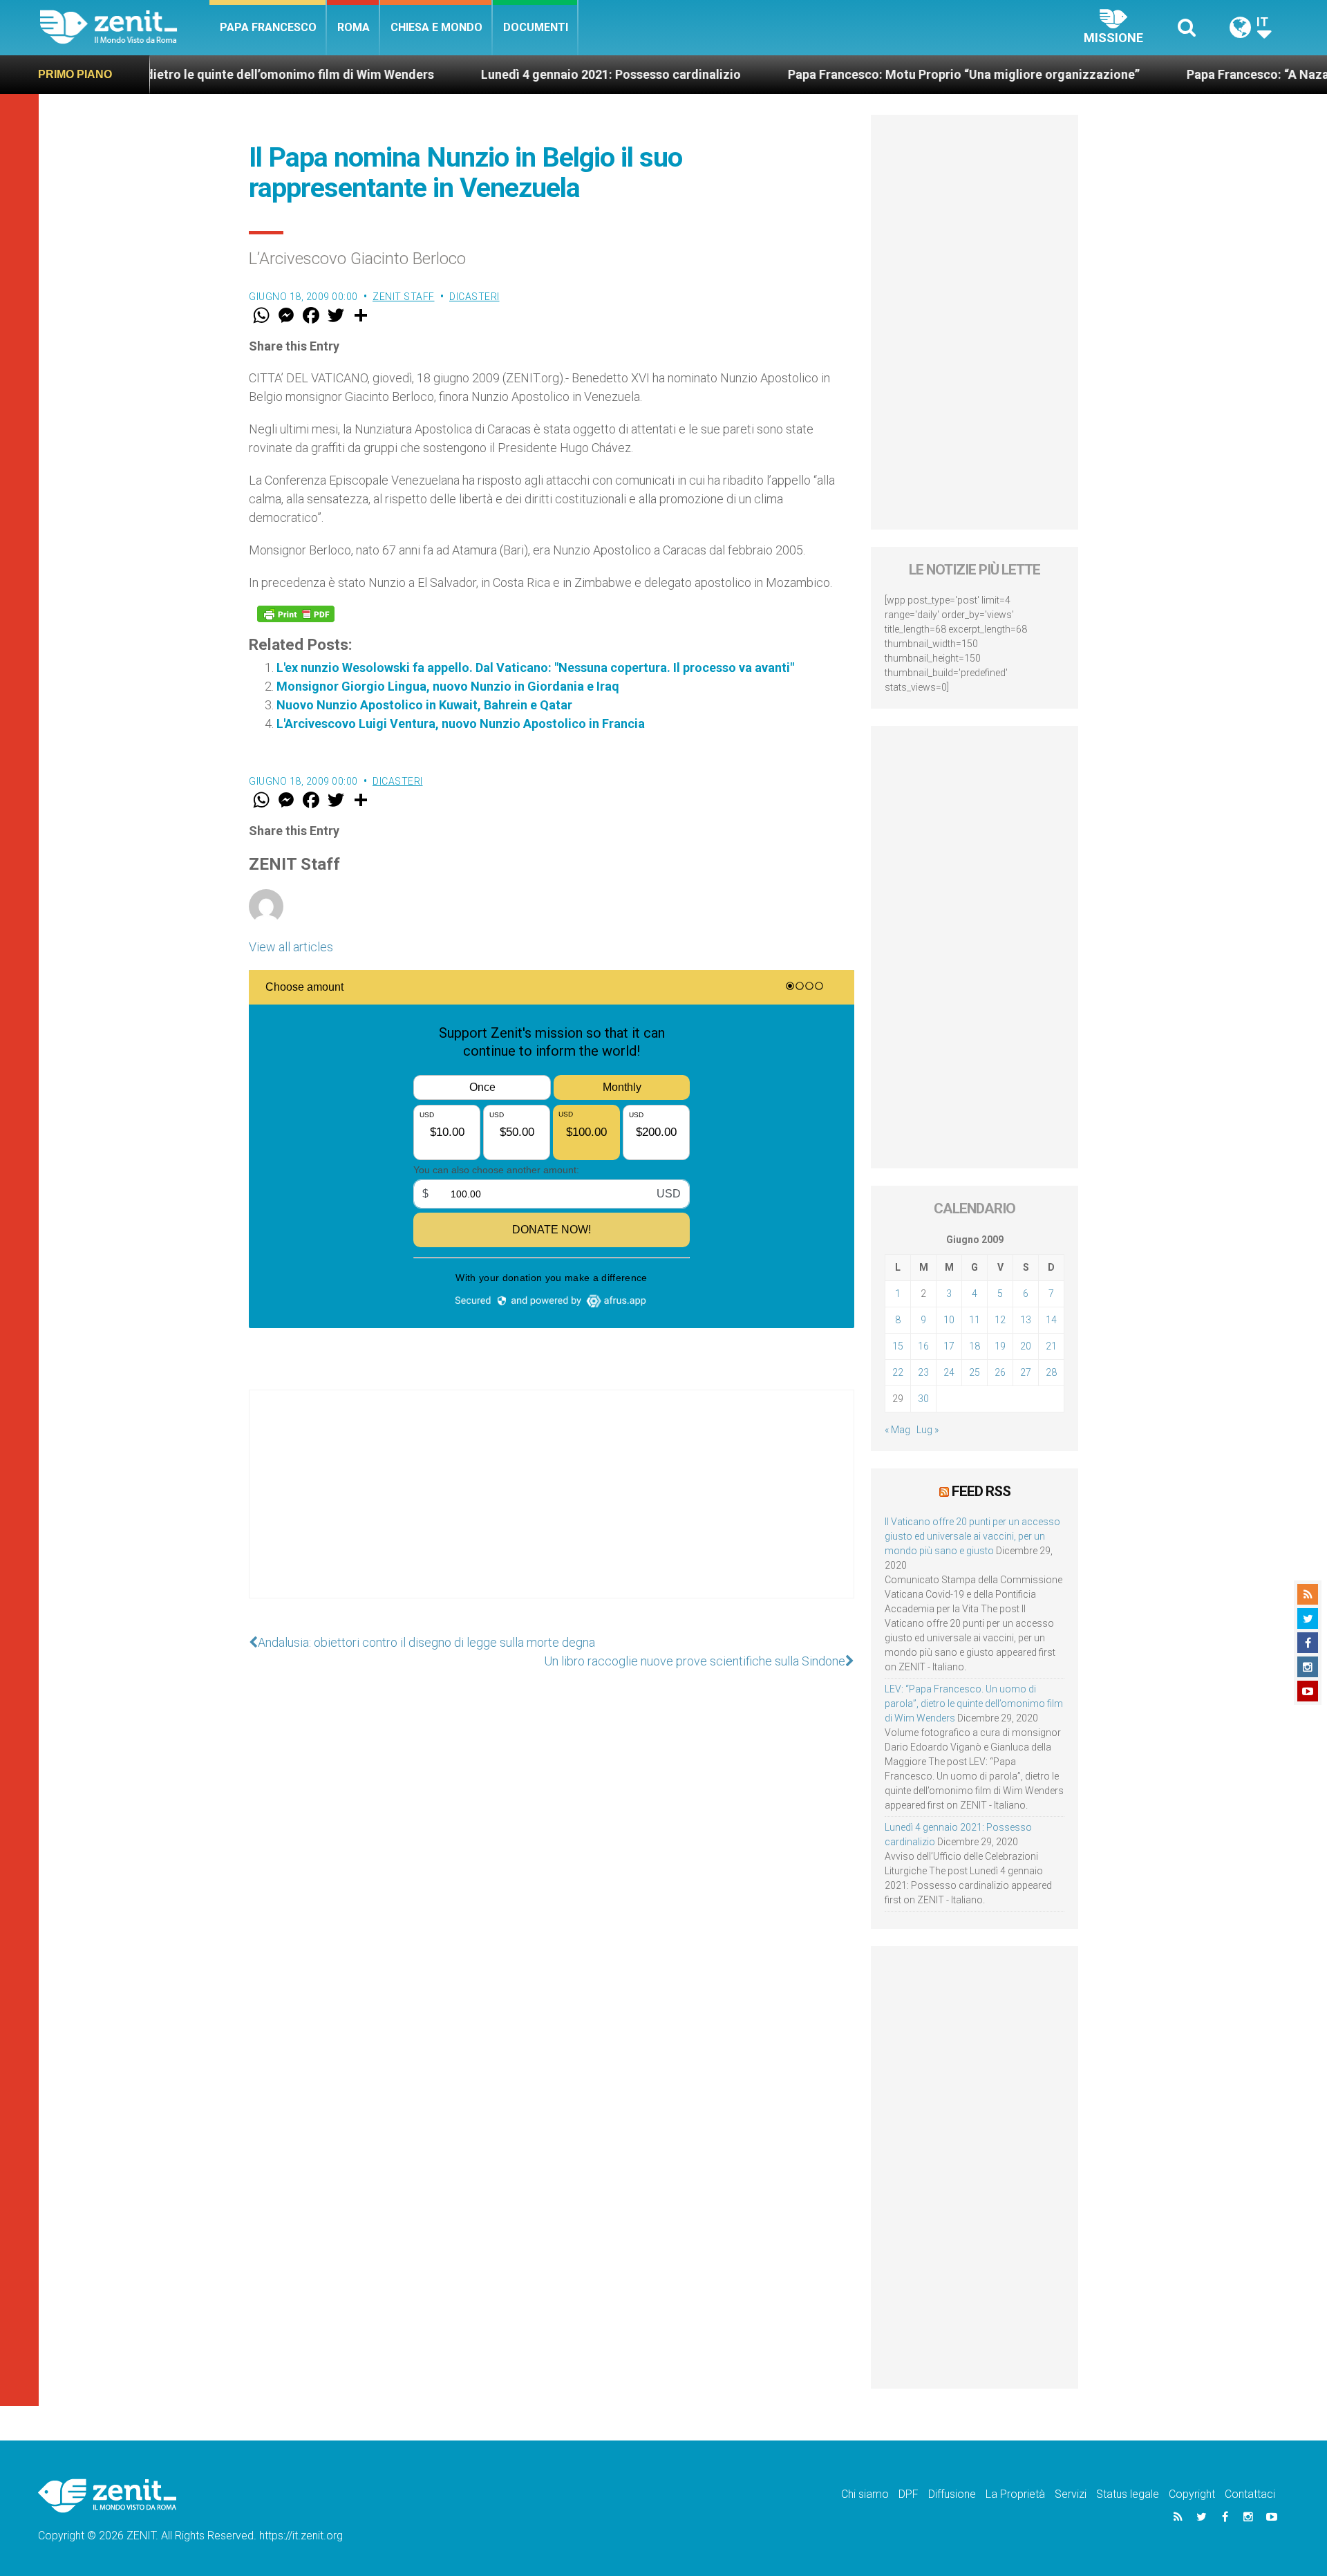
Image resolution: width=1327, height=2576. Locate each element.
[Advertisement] (552, 1508)
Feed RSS (981, 1491)
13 (1026, 1320)
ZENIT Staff (404, 297)
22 (898, 1372)
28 (1051, 1372)
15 (898, 1346)
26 (1000, 1372)
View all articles (291, 947)
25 (975, 1372)
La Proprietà (1015, 2494)
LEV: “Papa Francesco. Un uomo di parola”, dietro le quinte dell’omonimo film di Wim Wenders (974, 1704)
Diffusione (952, 2494)
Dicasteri (474, 297)
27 (1026, 1372)
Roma (354, 27)
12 (1000, 1320)
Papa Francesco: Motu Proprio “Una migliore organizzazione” (875, 74)
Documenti (536, 27)
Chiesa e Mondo (436, 27)
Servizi (1071, 2494)
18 (975, 1346)
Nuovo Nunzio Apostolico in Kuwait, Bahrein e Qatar (424, 705)
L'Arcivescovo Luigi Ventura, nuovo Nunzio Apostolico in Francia (461, 724)
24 (949, 1372)
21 (1051, 1346)
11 (975, 1320)
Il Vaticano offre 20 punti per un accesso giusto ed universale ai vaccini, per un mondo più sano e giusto (972, 1536)
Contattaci (1250, 2494)
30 (923, 1399)
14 (1051, 1320)
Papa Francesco (268, 27)
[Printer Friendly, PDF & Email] (296, 614)
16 (923, 1346)
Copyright (1192, 2494)
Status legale (1128, 2494)
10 (949, 1320)
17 (949, 1346)
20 (1026, 1346)
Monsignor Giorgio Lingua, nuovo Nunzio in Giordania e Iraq (448, 686)
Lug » (928, 1430)
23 (923, 1372)
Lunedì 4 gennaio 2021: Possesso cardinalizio (523, 74)
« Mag (897, 1430)
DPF (909, 2494)
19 (1000, 1346)
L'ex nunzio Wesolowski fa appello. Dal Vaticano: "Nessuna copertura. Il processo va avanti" (535, 668)
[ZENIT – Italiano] (125, 27)
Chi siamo (865, 2494)
